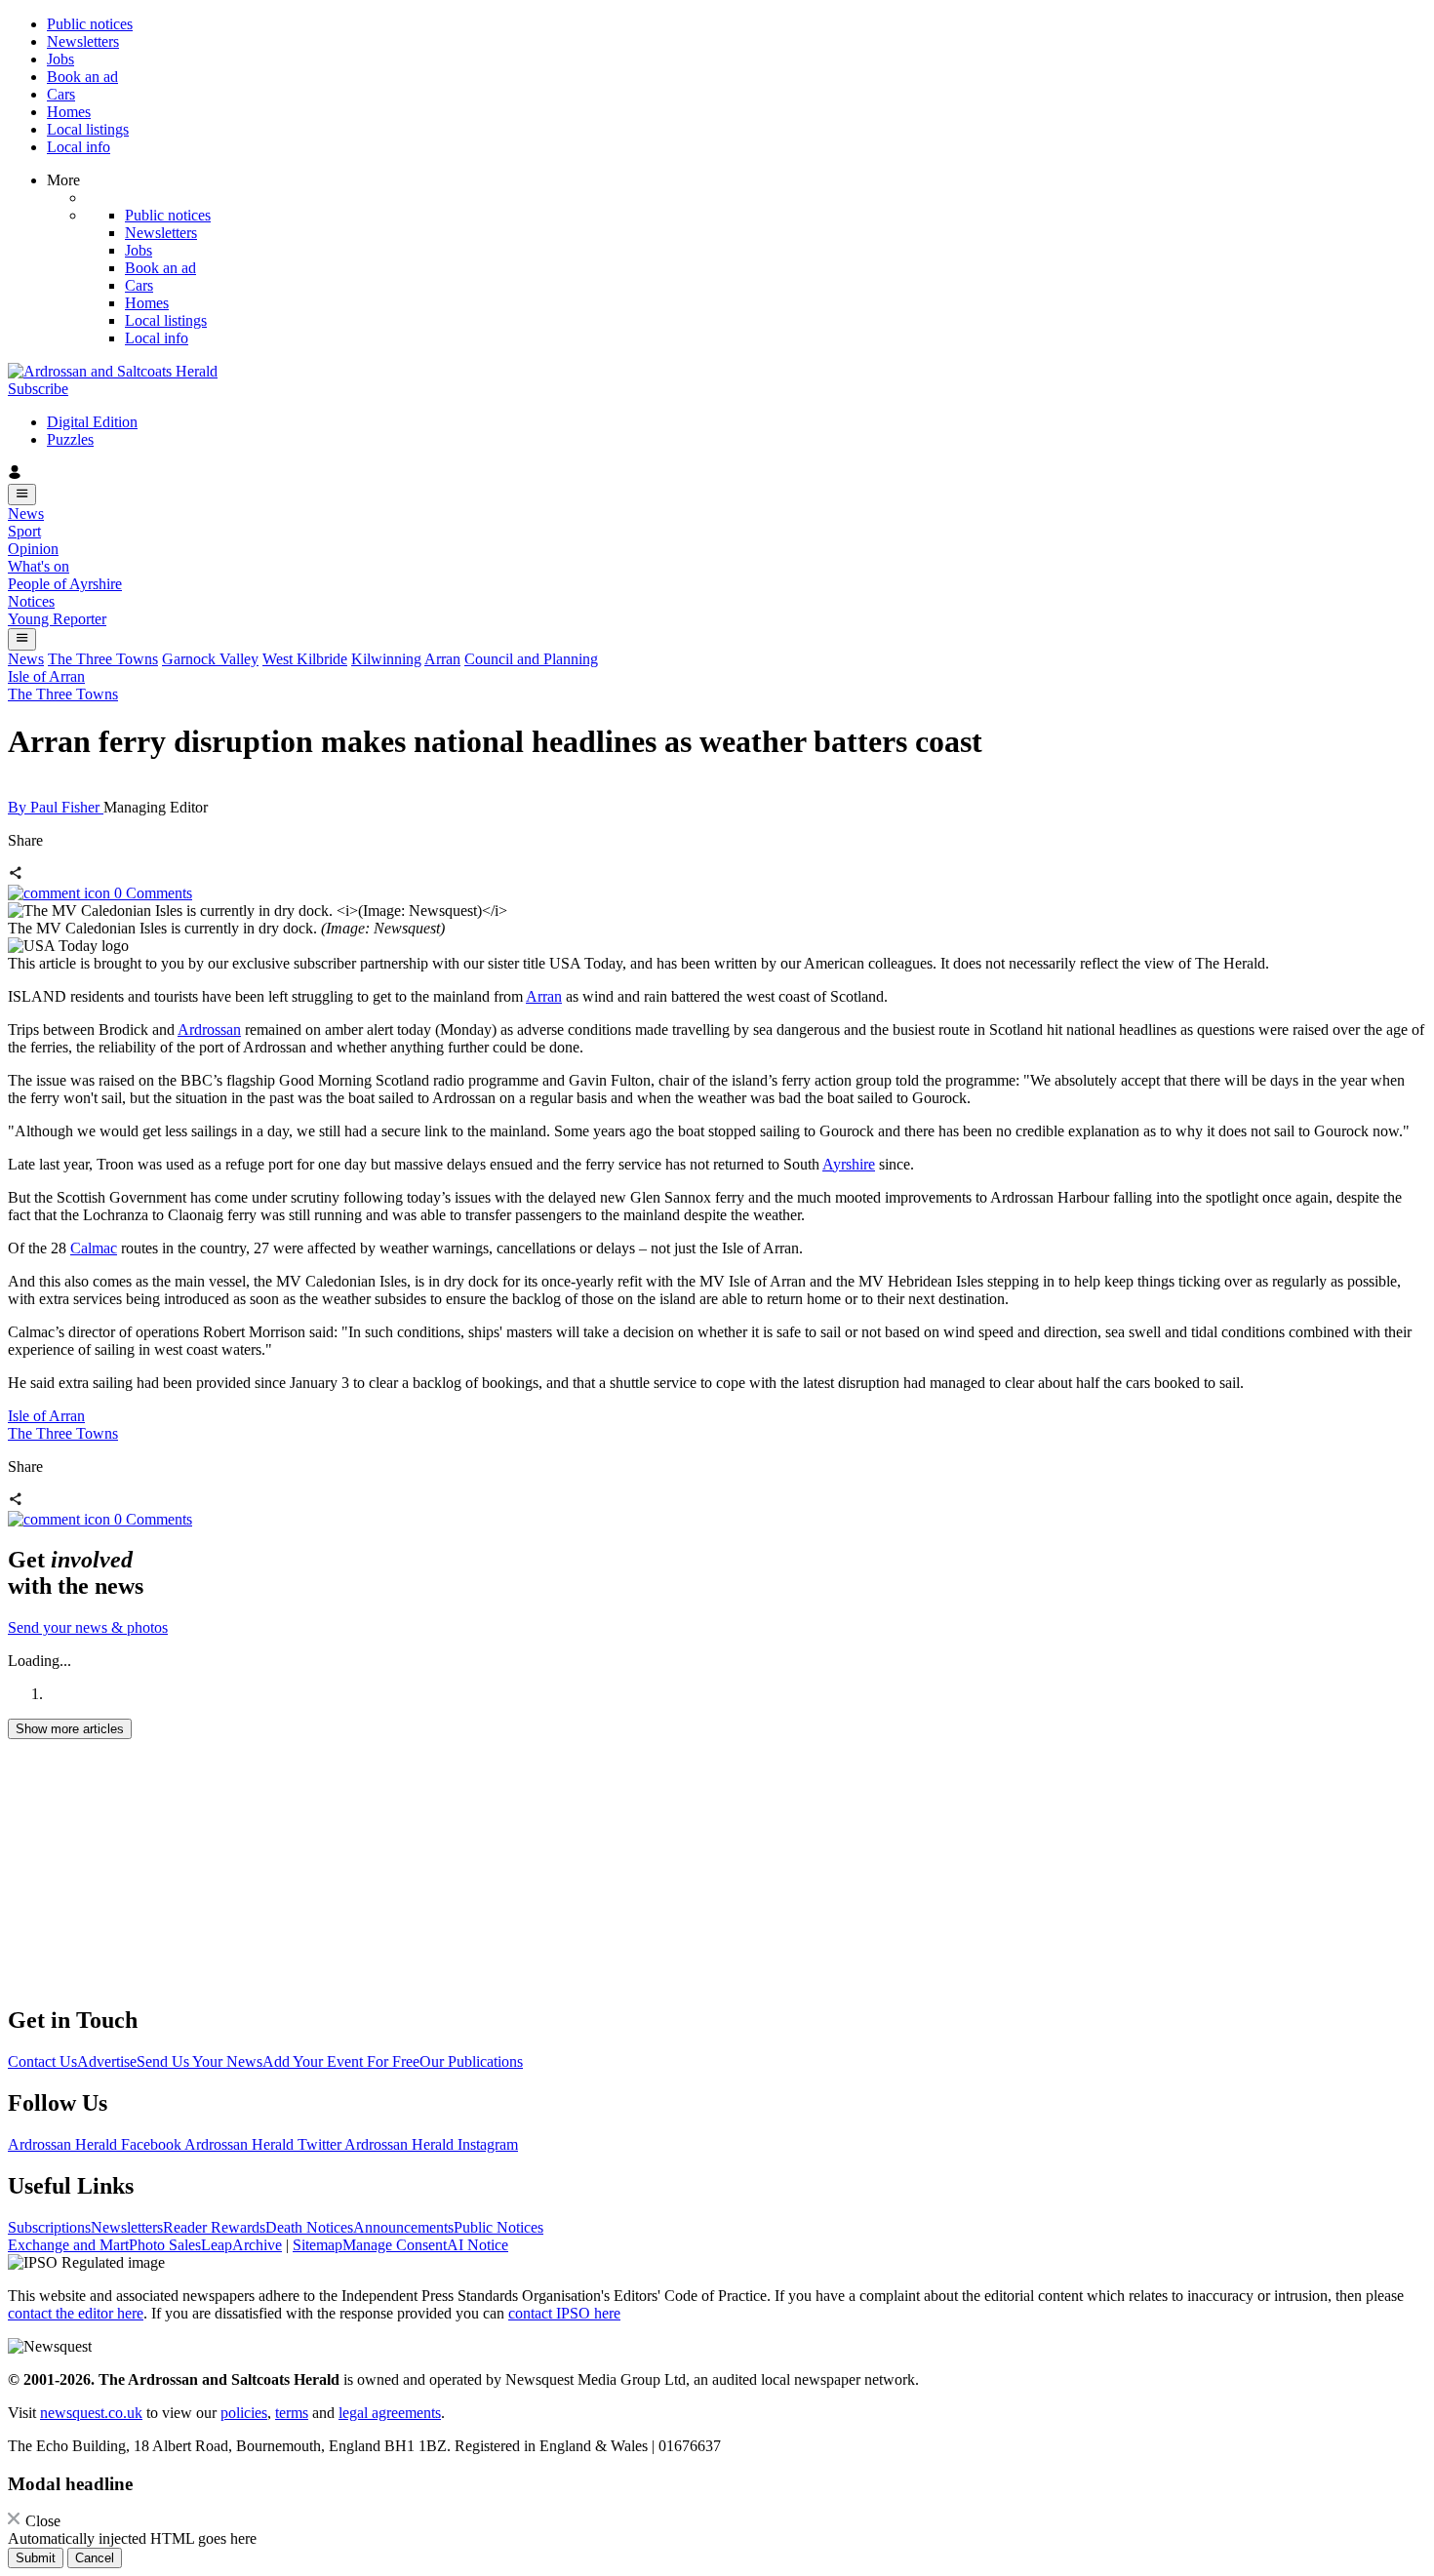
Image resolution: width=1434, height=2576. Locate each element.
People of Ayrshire (65, 584)
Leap (217, 2245)
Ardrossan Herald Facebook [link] (96, 2144)
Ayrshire (849, 1164)
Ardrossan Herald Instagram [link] (431, 2144)
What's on (39, 566)
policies (244, 2413)
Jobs (60, 59)
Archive (257, 2245)
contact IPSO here (564, 2313)
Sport (24, 531)
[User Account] (717, 474)
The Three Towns (103, 659)
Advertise (107, 2061)
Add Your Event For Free (341, 2061)
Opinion (33, 549)
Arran (442, 659)
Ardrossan (209, 1030)
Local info (79, 147)
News (26, 514)
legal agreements (390, 2413)
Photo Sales (165, 2245)
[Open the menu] (22, 495)
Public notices (90, 24)
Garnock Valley (210, 659)
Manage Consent (395, 2245)
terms (292, 2413)
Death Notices (309, 2227)
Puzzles (70, 439)
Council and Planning (531, 659)
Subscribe (38, 389)
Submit (36, 2558)
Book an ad (82, 77)
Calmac (94, 1248)
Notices (31, 601)
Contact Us (42, 2061)
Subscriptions (49, 2227)
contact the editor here (76, 2313)
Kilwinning (386, 659)
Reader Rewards (214, 2227)
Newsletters (83, 41)
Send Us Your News (199, 2061)
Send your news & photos (88, 1627)
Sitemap (318, 2245)
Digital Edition (92, 422)
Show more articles (70, 1729)
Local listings (88, 129)
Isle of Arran (46, 676)
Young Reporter (57, 619)
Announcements (403, 2227)
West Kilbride (305, 659)
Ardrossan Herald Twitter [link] (264, 2144)
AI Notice (478, 2245)
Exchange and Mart (68, 2245)
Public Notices (498, 2227)
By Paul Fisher (56, 807)
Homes (69, 112)
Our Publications (471, 2061)
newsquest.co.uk (91, 2413)
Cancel (95, 2558)
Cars (61, 94)
